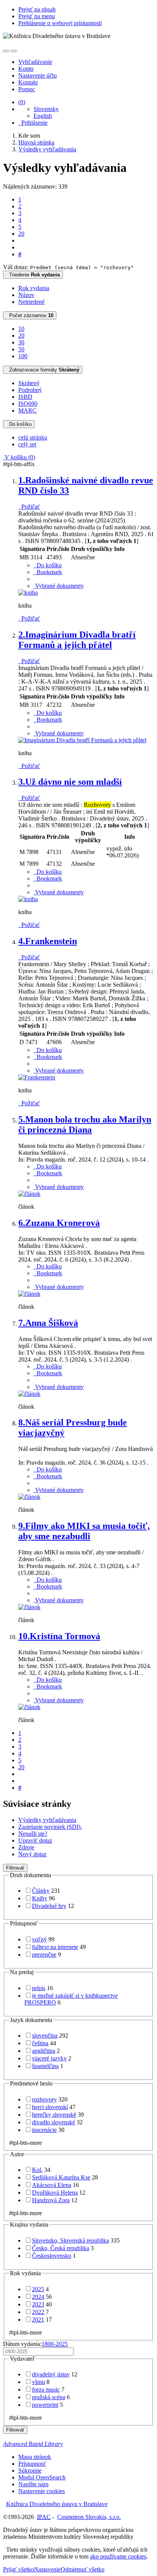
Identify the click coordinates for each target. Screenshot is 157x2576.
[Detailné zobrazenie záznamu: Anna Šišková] (29, 1394)
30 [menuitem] (21, 342)
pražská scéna (49, 2397)
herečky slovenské (54, 2115)
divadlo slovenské (54, 2122)
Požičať (29, 507)
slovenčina (45, 2036)
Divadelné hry (49, 1906)
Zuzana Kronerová (59, 1223)
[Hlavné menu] (14, 51)
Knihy (40, 1898)
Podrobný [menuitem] (30, 390)
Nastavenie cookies (42, 2491)
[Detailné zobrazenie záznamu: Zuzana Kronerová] (29, 1294)
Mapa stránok (35, 2457)
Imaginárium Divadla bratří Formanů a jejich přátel (77, 640)
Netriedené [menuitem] (31, 302)
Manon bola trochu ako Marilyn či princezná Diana (85, 1125)
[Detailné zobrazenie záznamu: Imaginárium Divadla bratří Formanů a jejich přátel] (82, 740)
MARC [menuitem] (27, 410)
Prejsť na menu (37, 16)
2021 (38, 2320)
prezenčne (44, 1955)
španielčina (45, 2066)
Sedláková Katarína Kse (61, 2177)
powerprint (45, 2405)
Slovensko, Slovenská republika (70, 2240)
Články (41, 1891)
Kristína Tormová (59, 1636)
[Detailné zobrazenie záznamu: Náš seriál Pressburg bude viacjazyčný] (29, 1497)
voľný (39, 1939)
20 (21, 234)
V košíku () (19, 457)
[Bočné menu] (6, 51)
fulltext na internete (55, 1947)
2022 (38, 2312)
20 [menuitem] (21, 336)
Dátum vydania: (35, 2344)
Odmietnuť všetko (83, 2569)
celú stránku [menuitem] (33, 437)
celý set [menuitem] (27, 444)
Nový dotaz (32, 1854)
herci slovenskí (50, 2107)
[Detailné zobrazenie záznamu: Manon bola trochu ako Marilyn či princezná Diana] (29, 1194)
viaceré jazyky (49, 2058)
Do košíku (19, 424)
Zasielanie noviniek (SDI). (50, 1827)
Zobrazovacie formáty (43, 370)
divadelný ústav (51, 2374)
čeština (40, 2043)
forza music (46, 2390)
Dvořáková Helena (55, 2193)
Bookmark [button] (48, 572)
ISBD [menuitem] (25, 397)
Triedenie (33, 275)
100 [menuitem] (23, 356)
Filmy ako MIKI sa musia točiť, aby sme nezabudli (84, 1531)
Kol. (37, 2170)
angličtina (44, 2051)
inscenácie (44, 2130)
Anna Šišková (48, 1323)
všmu (38, 2382)
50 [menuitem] (21, 349)
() (22, 102)
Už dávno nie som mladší (70, 782)
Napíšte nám (33, 2484)
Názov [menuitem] (26, 295)
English (43, 116)
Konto (26, 69)
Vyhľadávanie (35, 62)
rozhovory (44, 2099)
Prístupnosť (32, 2464)
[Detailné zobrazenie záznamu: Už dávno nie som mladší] (28, 899)
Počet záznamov (30, 315)
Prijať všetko (18, 2569)
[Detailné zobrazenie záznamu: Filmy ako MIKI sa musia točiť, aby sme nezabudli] (29, 1607)
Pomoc (27, 89)
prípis (39, 1988)
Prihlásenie (33, 123)
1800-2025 (55, 2344)
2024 (38, 2297)
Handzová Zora (51, 2200)
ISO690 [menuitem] (28, 404)
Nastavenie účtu (38, 75)
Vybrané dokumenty (59, 586)
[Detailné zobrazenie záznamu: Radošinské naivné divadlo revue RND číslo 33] (28, 593)
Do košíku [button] (48, 565)
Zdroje (26, 1847)
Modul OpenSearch (42, 2477)
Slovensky (46, 109)
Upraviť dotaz (35, 1840)
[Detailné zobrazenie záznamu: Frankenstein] (37, 1077)
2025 (38, 2289)
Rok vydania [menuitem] (34, 288)
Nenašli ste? (33, 1834)
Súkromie (30, 2470)
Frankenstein (48, 941)
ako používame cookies (118, 2556)
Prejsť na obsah (37, 9)
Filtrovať (15, 1868)
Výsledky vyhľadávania (47, 1820)
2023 (38, 2304)
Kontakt (28, 82)
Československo (52, 2256)
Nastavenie (47, 2569)
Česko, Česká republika (61, 2248)
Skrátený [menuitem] (29, 383)
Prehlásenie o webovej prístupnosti (60, 23)
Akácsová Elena (52, 2185)
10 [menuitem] (21, 329)
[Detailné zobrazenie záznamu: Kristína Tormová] (29, 1707)
